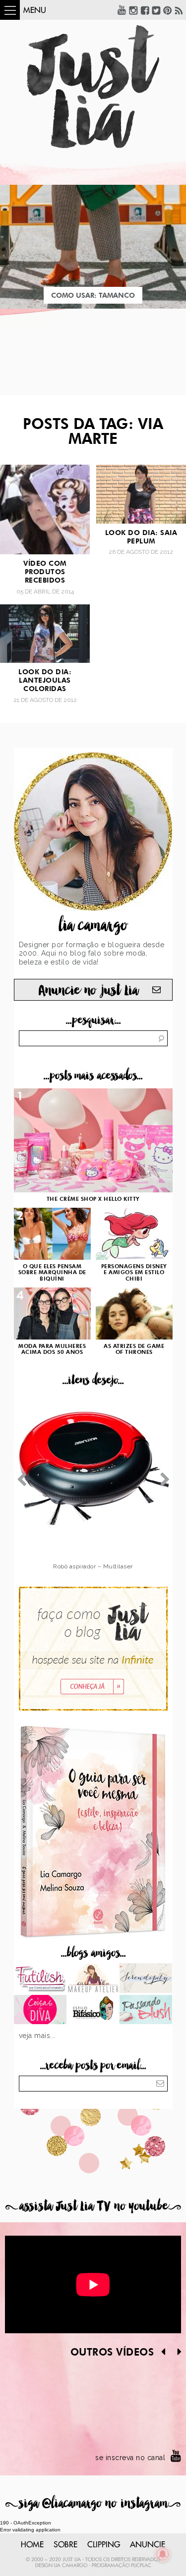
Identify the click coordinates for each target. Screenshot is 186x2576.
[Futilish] (40, 1979)
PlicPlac (141, 2566)
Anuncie (148, 2545)
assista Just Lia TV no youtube (93, 2206)
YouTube (122, 10)
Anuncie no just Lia (88, 991)
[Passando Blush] (146, 2011)
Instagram (133, 10)
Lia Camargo (71, 2566)
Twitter (156, 10)
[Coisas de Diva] (40, 2011)
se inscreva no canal (130, 2458)
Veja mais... (37, 2036)
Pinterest (168, 10)
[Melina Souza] (146, 1979)
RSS (179, 10)
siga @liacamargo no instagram (93, 2503)
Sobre (65, 2545)
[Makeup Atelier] (93, 1979)
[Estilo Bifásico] (93, 2011)
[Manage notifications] (163, 2554)
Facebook (145, 10)
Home (32, 2545)
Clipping (104, 2545)
